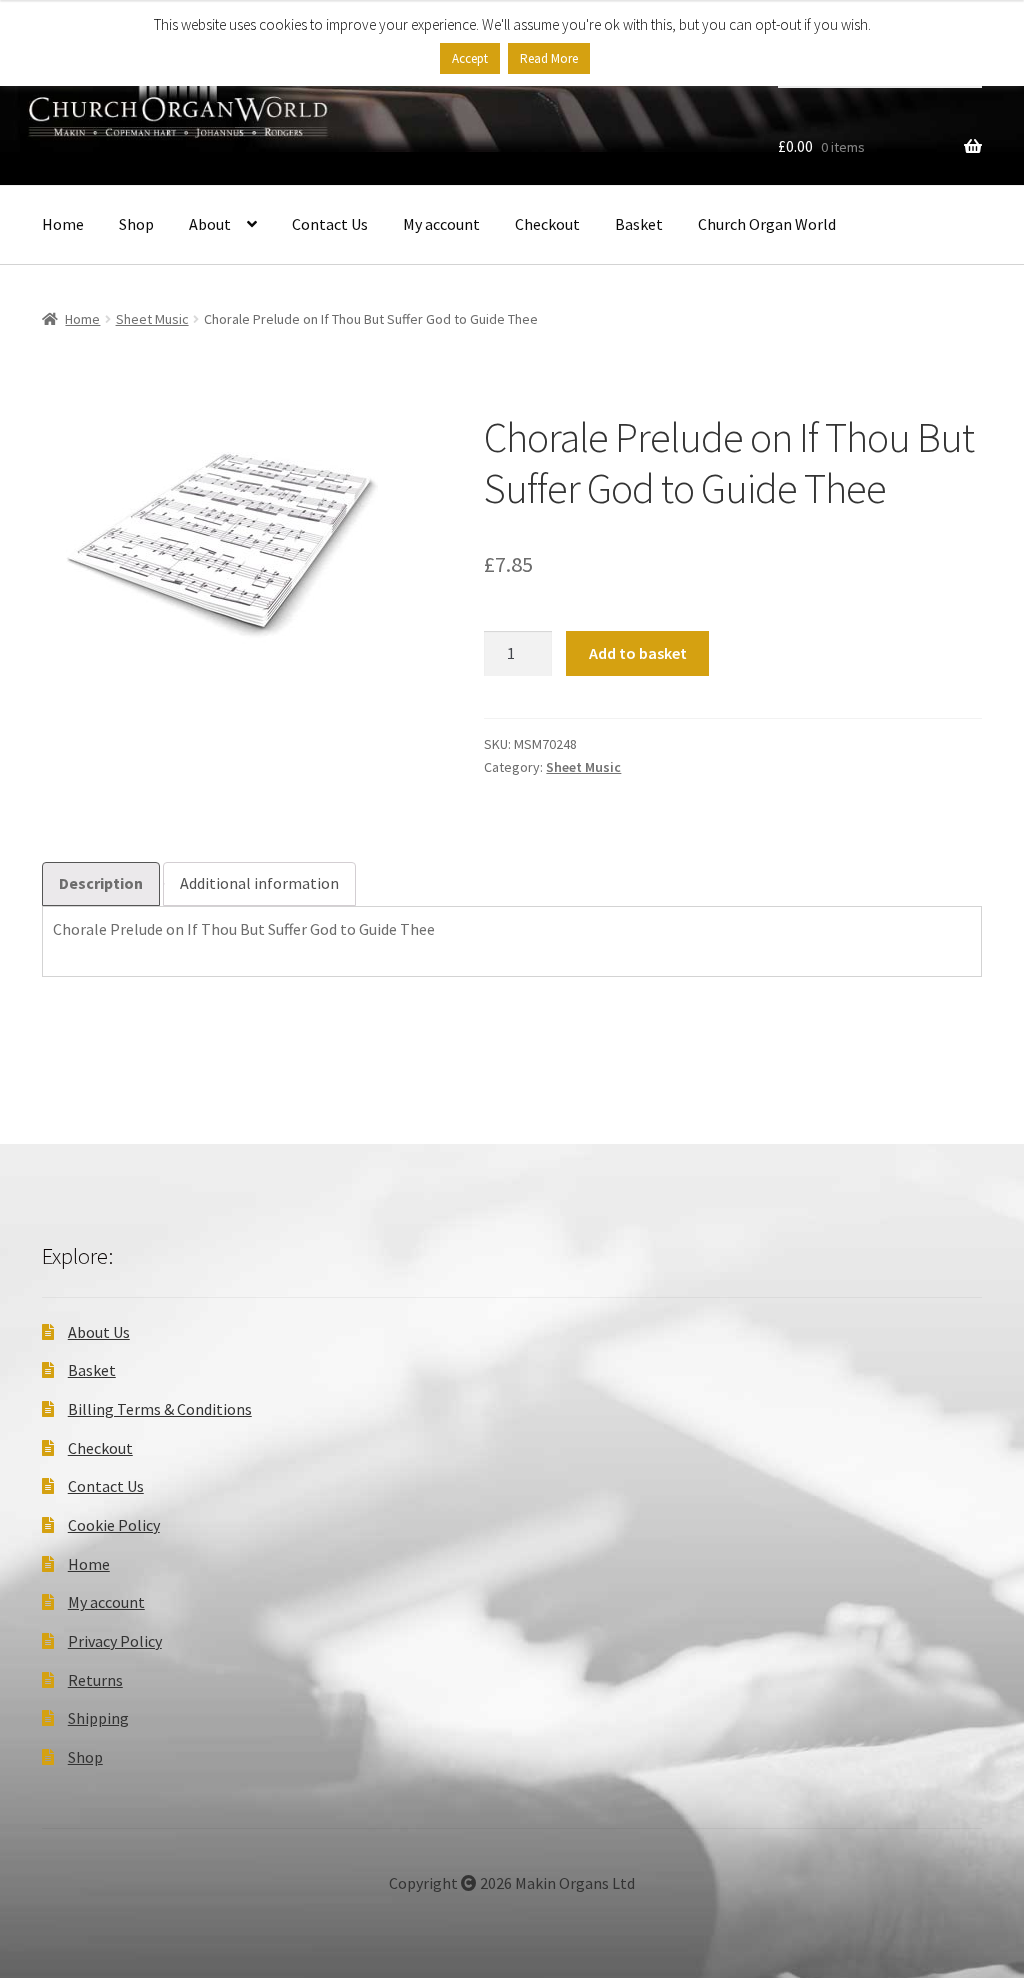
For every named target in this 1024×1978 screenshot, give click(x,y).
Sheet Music (152, 319)
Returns (95, 1680)
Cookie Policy (114, 1525)
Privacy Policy (115, 1641)
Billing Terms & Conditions (160, 1409)
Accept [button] (470, 58)
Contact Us (330, 224)
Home (63, 224)
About (210, 224)
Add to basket (638, 653)
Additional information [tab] (259, 883)
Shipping (98, 1718)
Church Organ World (767, 224)
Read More (549, 58)
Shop (136, 224)
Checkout (547, 224)
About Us (99, 1332)
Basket (639, 224)
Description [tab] (101, 883)
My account (441, 224)
